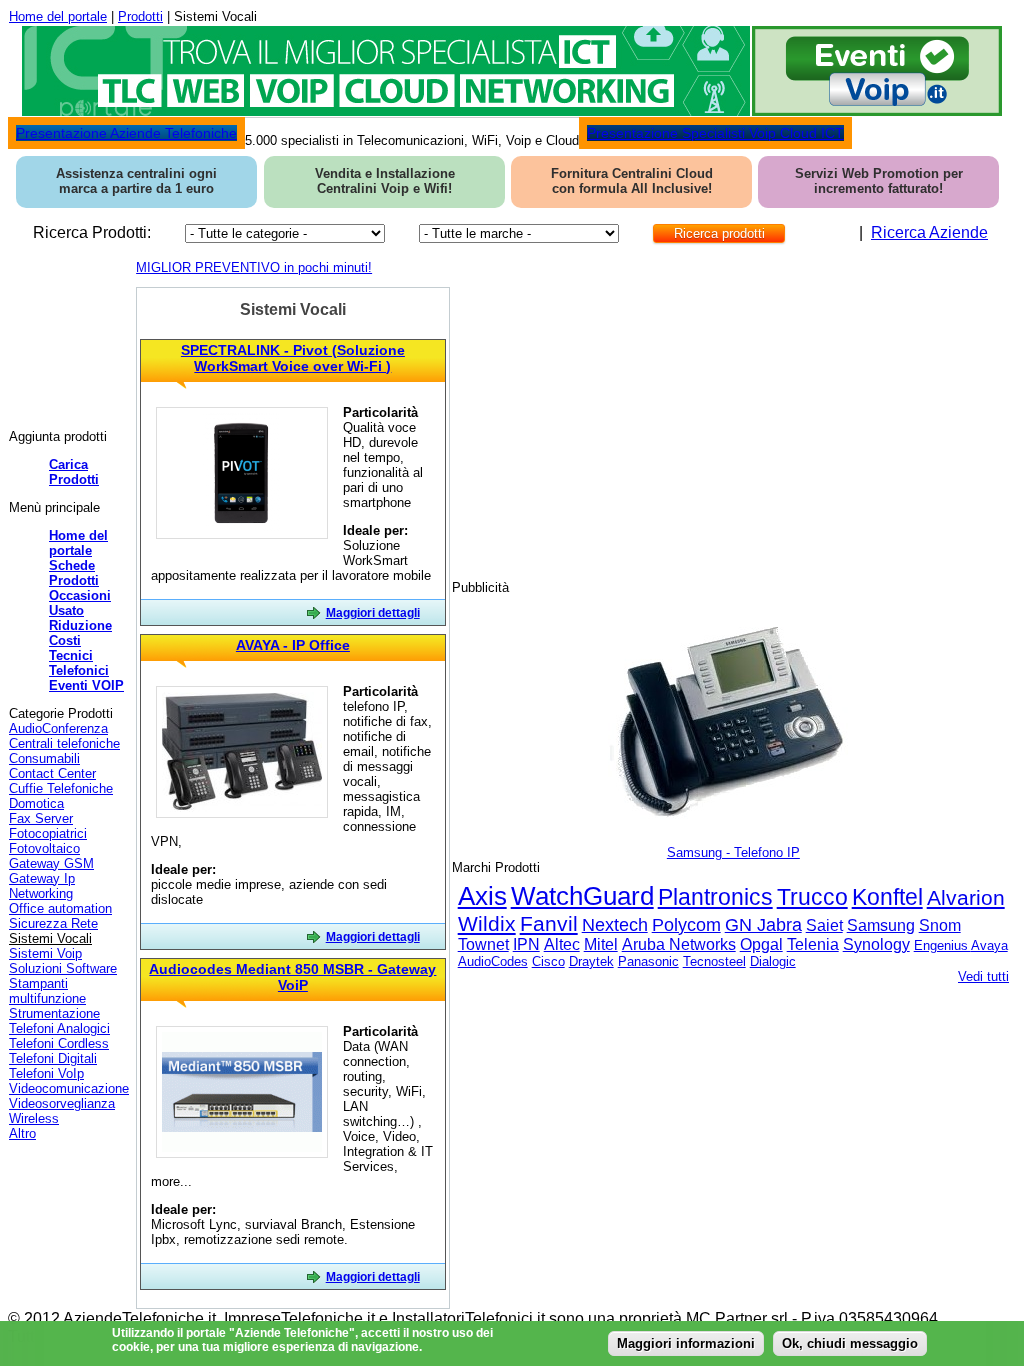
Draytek (591, 961)
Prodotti (140, 16)
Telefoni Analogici (59, 1028)
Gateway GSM (51, 863)
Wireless (34, 1118)
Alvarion (966, 897)
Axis (482, 896)
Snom (940, 925)
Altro (22, 1133)
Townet (483, 944)
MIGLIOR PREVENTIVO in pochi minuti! (254, 267)
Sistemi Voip (45, 953)
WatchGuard (582, 896)
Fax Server (41, 818)
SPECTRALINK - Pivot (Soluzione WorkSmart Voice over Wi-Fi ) (293, 358)
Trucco (812, 897)
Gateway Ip (42, 878)
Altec (562, 944)
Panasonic (648, 961)
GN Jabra (763, 925)
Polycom (686, 925)
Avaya (989, 945)
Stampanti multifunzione (47, 991)
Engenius (942, 945)
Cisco (548, 961)
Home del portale (58, 16)
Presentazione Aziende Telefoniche (126, 133)
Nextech (615, 925)
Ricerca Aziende (929, 232)
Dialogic (773, 961)
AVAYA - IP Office (293, 645)
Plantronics (715, 897)
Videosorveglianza (62, 1103)
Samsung (881, 925)
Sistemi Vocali (50, 938)
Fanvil (549, 923)
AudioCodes (493, 961)
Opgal (761, 944)
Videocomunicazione (69, 1088)
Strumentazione (54, 1013)
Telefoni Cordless (59, 1043)
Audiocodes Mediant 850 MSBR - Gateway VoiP (292, 977)
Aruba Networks (679, 944)
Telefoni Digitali (53, 1058)
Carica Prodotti (74, 472)
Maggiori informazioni (686, 1343)
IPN (526, 944)
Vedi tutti (983, 976)
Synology (876, 944)
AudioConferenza (58, 728)
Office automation (60, 908)
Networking (41, 893)
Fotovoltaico (44, 848)
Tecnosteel (714, 961)
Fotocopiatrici (48, 833)
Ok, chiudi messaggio (850, 1343)
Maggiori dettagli (373, 613)
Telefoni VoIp (46, 1073)
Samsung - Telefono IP (733, 852)
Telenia (813, 944)
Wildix (487, 923)
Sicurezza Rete (53, 923)
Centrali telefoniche (64, 743)
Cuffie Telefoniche (61, 788)
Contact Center (52, 773)
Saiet (824, 925)
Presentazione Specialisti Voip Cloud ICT (715, 133)
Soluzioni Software (63, 968)
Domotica (36, 803)
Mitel (601, 944)
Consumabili (44, 758)
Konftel (887, 897)
